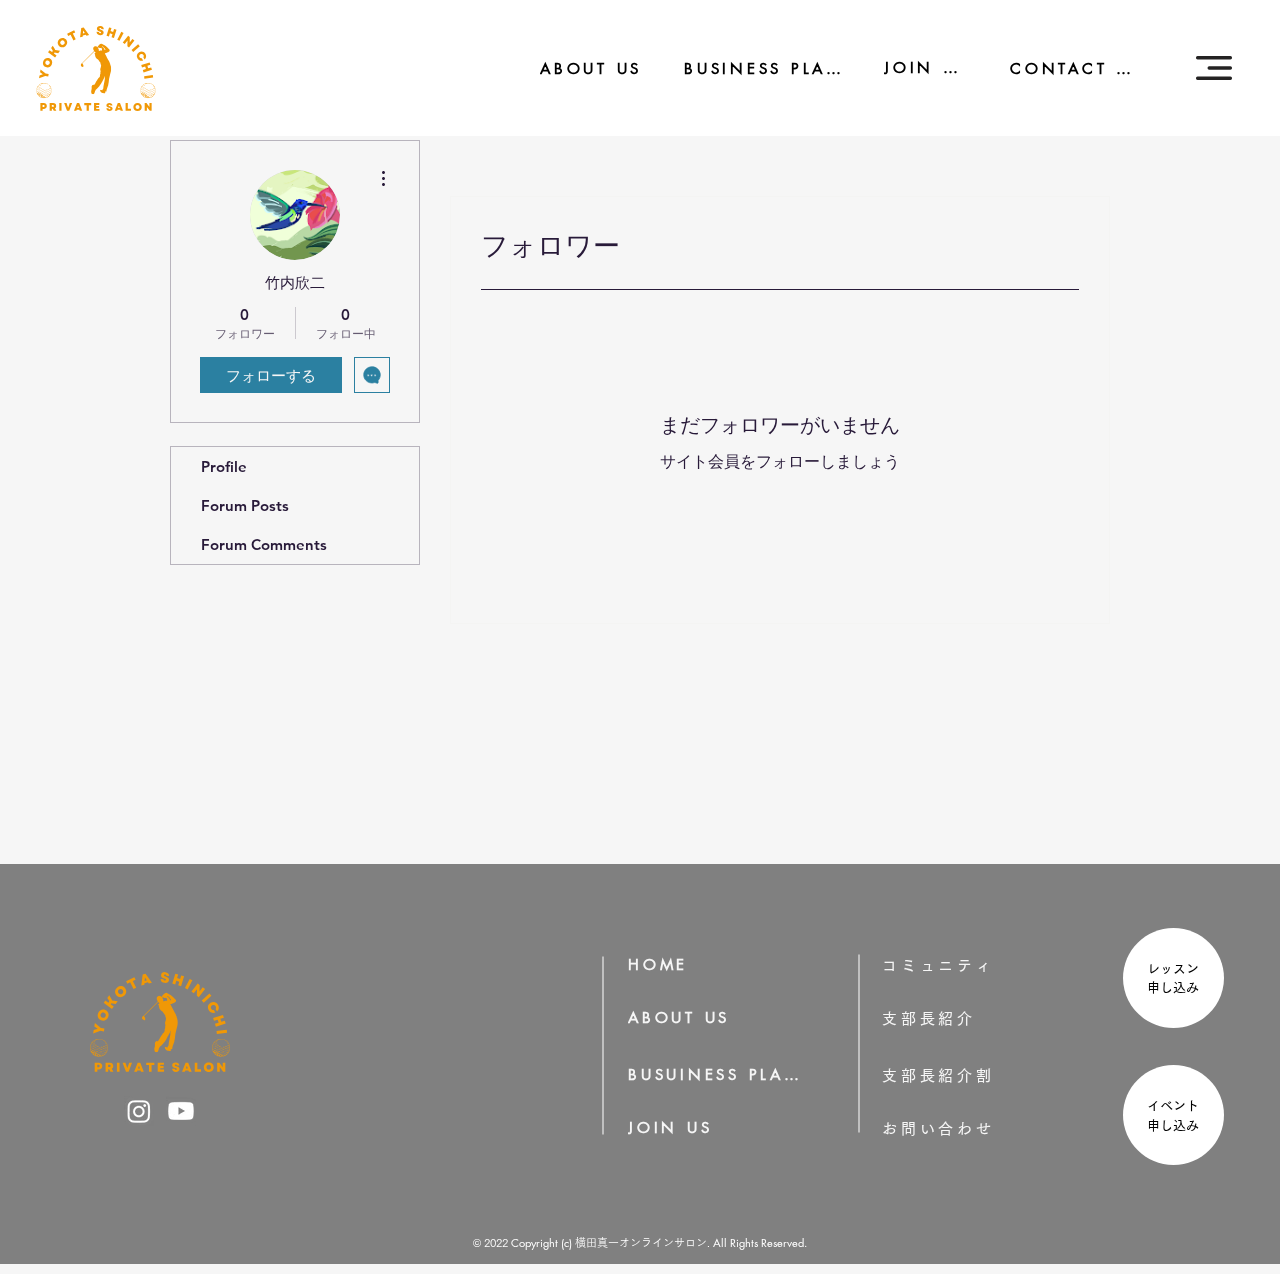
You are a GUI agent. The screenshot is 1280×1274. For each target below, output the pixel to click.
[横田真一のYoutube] (181, 1111)
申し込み (1179, 987)
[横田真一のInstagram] (139, 1111)
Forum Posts (245, 505)
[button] (1214, 68)
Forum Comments (264, 544)
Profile (224, 466)
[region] (1171, 980)
